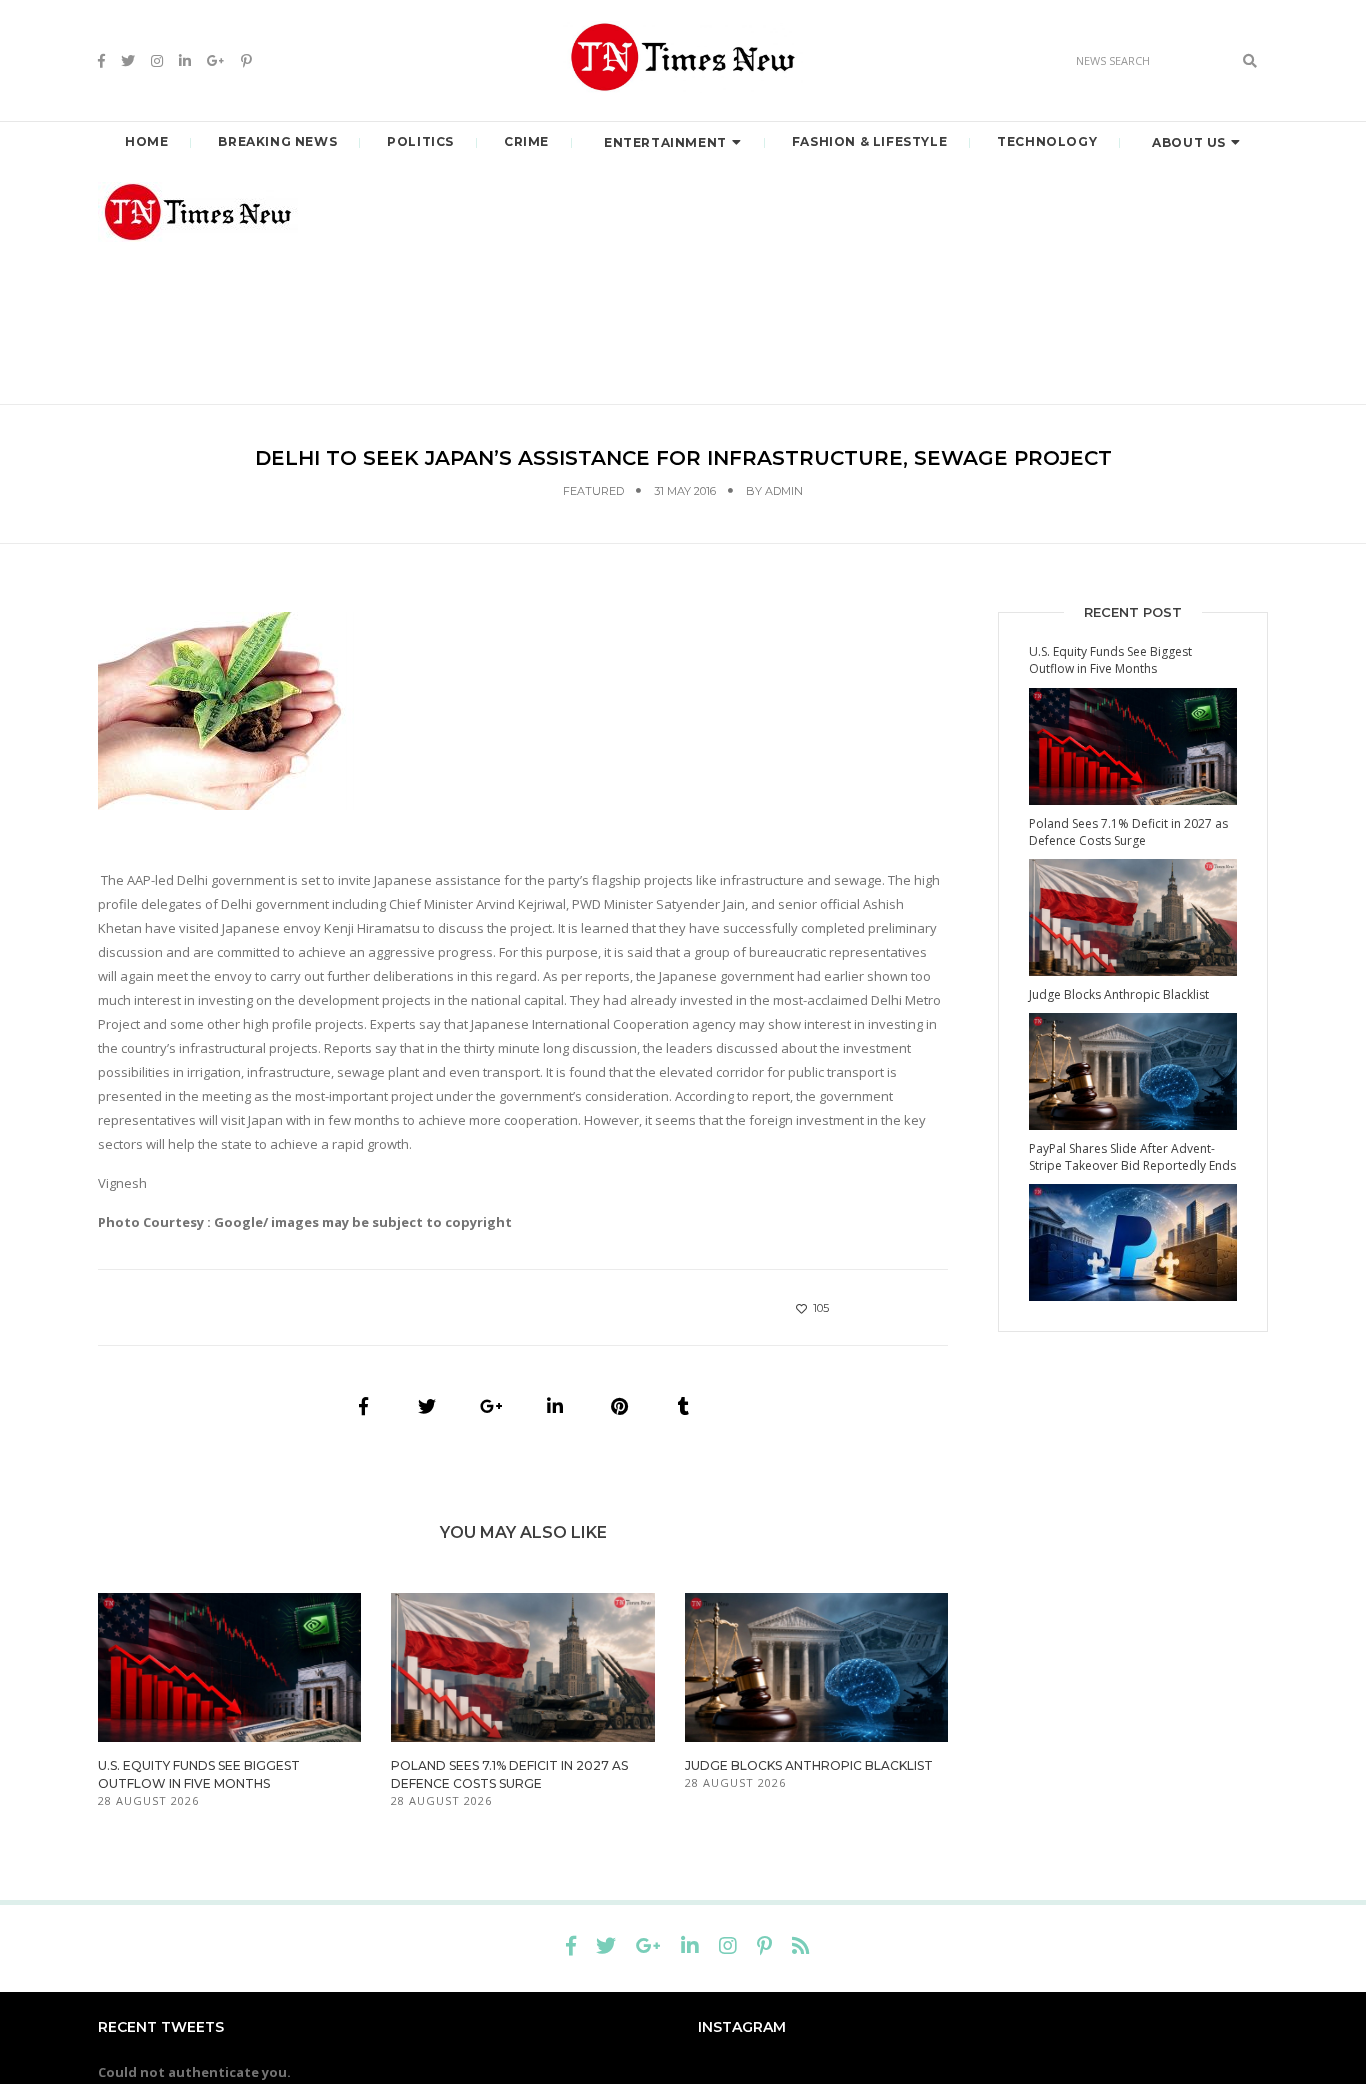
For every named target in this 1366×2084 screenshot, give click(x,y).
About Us (1189, 142)
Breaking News (277, 141)
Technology (1047, 141)
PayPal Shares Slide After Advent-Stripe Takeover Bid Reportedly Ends (1132, 1157)
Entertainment (665, 142)
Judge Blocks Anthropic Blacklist (809, 1765)
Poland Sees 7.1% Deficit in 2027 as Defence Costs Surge (1128, 832)
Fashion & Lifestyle (869, 141)
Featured (593, 491)
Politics (420, 141)
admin (784, 491)
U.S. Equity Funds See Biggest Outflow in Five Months (1110, 660)
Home (146, 141)
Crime (526, 141)
